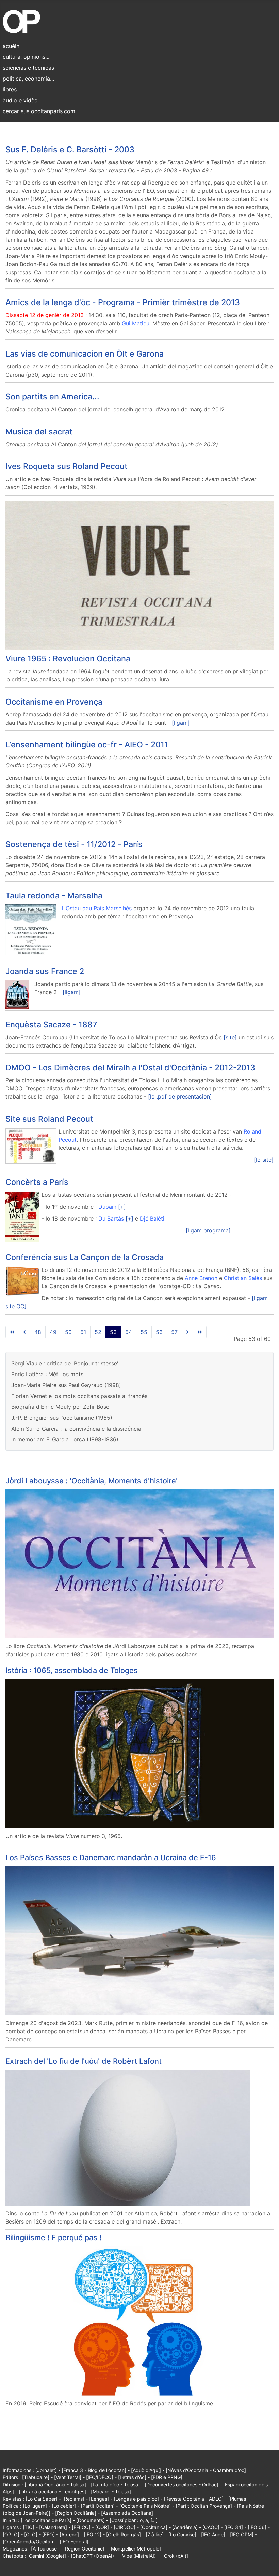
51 (83, 1332)
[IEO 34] (234, 2527)
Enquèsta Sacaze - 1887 (51, 1025)
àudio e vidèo (20, 100)
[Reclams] (73, 2499)
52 (98, 1332)
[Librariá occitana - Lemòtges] (52, 2492)
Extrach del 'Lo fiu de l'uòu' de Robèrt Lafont (84, 2061)
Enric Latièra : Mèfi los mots (47, 1374)
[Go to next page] (187, 1332)
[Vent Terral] (68, 2477)
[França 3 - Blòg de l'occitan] (94, 2470)
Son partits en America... (52, 396)
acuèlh (11, 46)
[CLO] (31, 2534)
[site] (230, 1037)
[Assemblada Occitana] (127, 2513)
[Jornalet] (46, 2470)
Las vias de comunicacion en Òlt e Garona (85, 354)
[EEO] (48, 2534)
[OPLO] (11, 2534)
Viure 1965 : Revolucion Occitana (68, 659)
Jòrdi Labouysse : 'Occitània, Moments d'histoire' (92, 1481)
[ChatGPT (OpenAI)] (93, 2556)
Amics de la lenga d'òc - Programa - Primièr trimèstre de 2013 (123, 302)
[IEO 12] (93, 2534)
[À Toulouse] (45, 2549)
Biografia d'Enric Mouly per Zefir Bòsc (60, 1407)
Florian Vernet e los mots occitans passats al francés (79, 1396)
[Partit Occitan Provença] (204, 2506)
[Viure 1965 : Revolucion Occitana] (139, 575)
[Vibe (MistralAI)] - (141, 2556)
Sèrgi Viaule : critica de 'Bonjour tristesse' (65, 1363)
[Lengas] (99, 2499)
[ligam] (181, 723)
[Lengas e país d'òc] (136, 2499)
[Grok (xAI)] (175, 2556)
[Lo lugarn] (35, 2506)
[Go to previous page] (24, 1332)
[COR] (102, 2527)
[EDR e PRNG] (167, 2477)
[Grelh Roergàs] (124, 2534)
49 (53, 1332)
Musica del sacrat (39, 431)
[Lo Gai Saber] (42, 2499)
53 (113, 1332)
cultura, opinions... (26, 57)
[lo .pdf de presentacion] (180, 1096)
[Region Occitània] (76, 2513)
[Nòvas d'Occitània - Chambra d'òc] (206, 2470)
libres (10, 89)
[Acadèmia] (185, 2527)
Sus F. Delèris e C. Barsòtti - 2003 (70, 149)
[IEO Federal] (74, 2542)
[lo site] (264, 1160)
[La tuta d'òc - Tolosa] (115, 2484)
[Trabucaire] (36, 2477)
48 (38, 1332)
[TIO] (29, 2527)
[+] (122, 1207)
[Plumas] (238, 2499)
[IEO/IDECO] (100, 2477)
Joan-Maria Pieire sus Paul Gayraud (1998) (66, 1385)
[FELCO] (81, 2527)
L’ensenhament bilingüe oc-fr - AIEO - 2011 (87, 745)
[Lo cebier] (64, 2506)
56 (159, 1332)
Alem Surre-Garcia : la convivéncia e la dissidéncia (76, 1429)
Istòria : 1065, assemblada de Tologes (72, 1670)
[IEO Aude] (213, 2534)
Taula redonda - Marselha (54, 895)
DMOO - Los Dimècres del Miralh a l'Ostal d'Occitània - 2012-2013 (130, 1067)
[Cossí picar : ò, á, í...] (134, 2520)
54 (129, 1332)
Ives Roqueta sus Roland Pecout (67, 466)
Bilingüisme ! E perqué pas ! (53, 2237)
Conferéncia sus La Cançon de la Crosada (85, 1257)
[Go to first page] (12, 1332)
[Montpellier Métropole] (135, 2549)
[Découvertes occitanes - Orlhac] (182, 2484)
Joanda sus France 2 (45, 971)
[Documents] (91, 2520)
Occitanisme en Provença (54, 702)
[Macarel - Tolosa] (111, 2492)
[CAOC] (211, 2527)
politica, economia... (28, 79)
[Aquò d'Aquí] (146, 2470)
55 (144, 1332)
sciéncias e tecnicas (28, 68)
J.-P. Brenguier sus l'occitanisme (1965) (62, 1418)
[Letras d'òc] (132, 2477)
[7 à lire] (155, 2534)
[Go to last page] (200, 1332)
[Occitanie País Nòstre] (145, 2506)
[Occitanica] (154, 2527)
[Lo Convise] (182, 2534)
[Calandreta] (53, 2527)
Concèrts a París (37, 1182)
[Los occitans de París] (46, 2520)
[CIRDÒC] (125, 2527)
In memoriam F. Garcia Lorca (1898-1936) (65, 1439)
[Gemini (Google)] (47, 2556)
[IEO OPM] (242, 2534)
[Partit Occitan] (98, 2506)
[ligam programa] (208, 1230)
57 (174, 1332)
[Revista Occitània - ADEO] (194, 2499)
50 (68, 1332)
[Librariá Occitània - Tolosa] (55, 2484)
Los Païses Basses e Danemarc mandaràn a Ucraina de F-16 (111, 1857)
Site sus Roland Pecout (49, 1119)
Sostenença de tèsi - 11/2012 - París (74, 844)
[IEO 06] (257, 2527)
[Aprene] (69, 2534)
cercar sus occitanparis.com (39, 111)
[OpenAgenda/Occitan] (29, 2542)
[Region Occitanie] (84, 2549)
